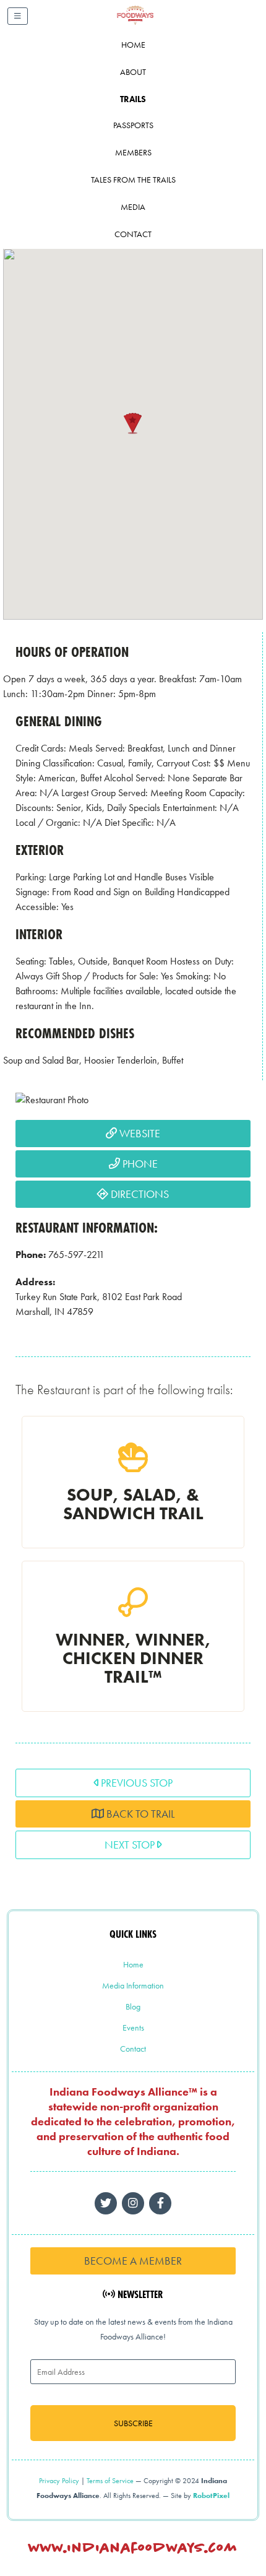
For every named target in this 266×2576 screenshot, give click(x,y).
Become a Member (133, 2261)
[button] (133, 423)
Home (133, 45)
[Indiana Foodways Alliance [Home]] (149, 24)
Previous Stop (135, 1783)
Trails (133, 99)
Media (133, 207)
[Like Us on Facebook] (133, 2203)
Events (133, 2027)
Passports (133, 125)
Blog (133, 2006)
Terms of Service (110, 2481)
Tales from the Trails (133, 180)
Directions (139, 1194)
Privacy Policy (59, 2481)
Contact (133, 234)
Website (139, 1133)
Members (133, 152)
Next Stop (131, 1845)
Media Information (133, 1985)
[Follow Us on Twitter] (106, 2203)
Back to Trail (139, 1814)
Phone (139, 1164)
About (133, 72)
